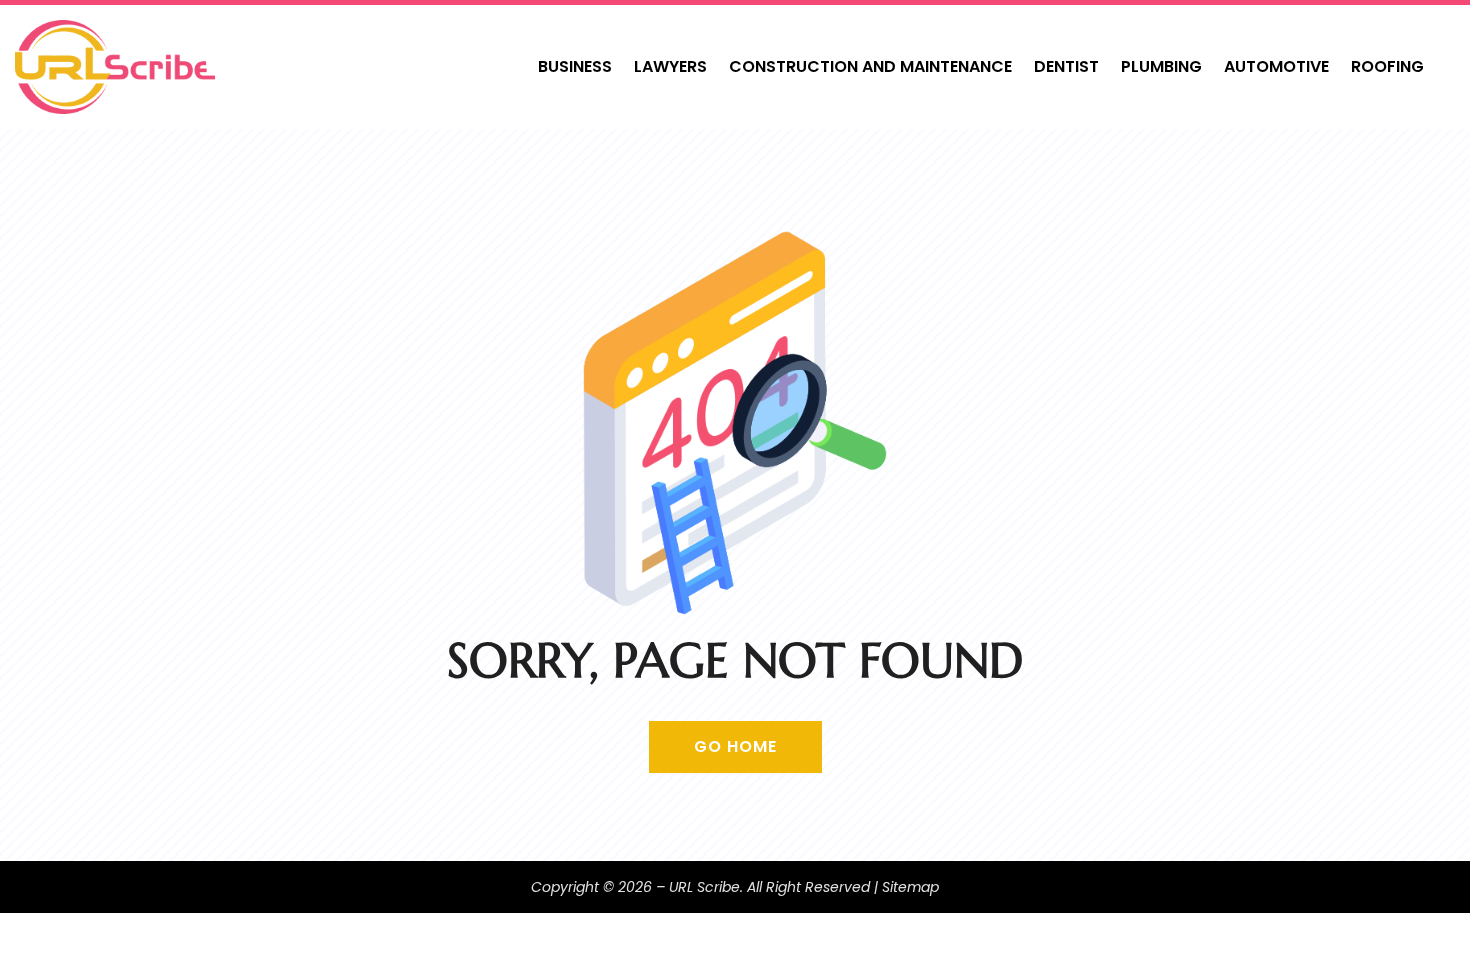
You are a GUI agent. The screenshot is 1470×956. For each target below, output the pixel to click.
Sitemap (910, 887)
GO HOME (735, 746)
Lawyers (670, 66)
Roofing (1387, 66)
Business (575, 66)
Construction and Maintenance (870, 66)
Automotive (1276, 66)
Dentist (1066, 66)
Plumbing (1161, 66)
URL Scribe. (706, 887)
